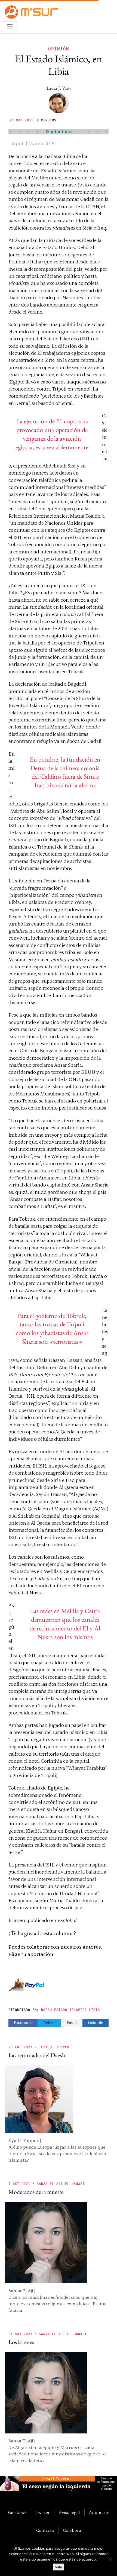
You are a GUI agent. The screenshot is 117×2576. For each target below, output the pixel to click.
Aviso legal (69, 2513)
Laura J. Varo (59, 88)
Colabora (72, 2530)
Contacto (45, 2530)
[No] (110, 2559)
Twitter (49, 2023)
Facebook (23, 2023)
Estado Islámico (70, 2010)
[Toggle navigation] (10, 26)
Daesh (47, 2010)
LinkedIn (96, 2023)
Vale (59, 2567)
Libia (94, 2010)
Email (72, 2023)
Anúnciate (99, 2513)
